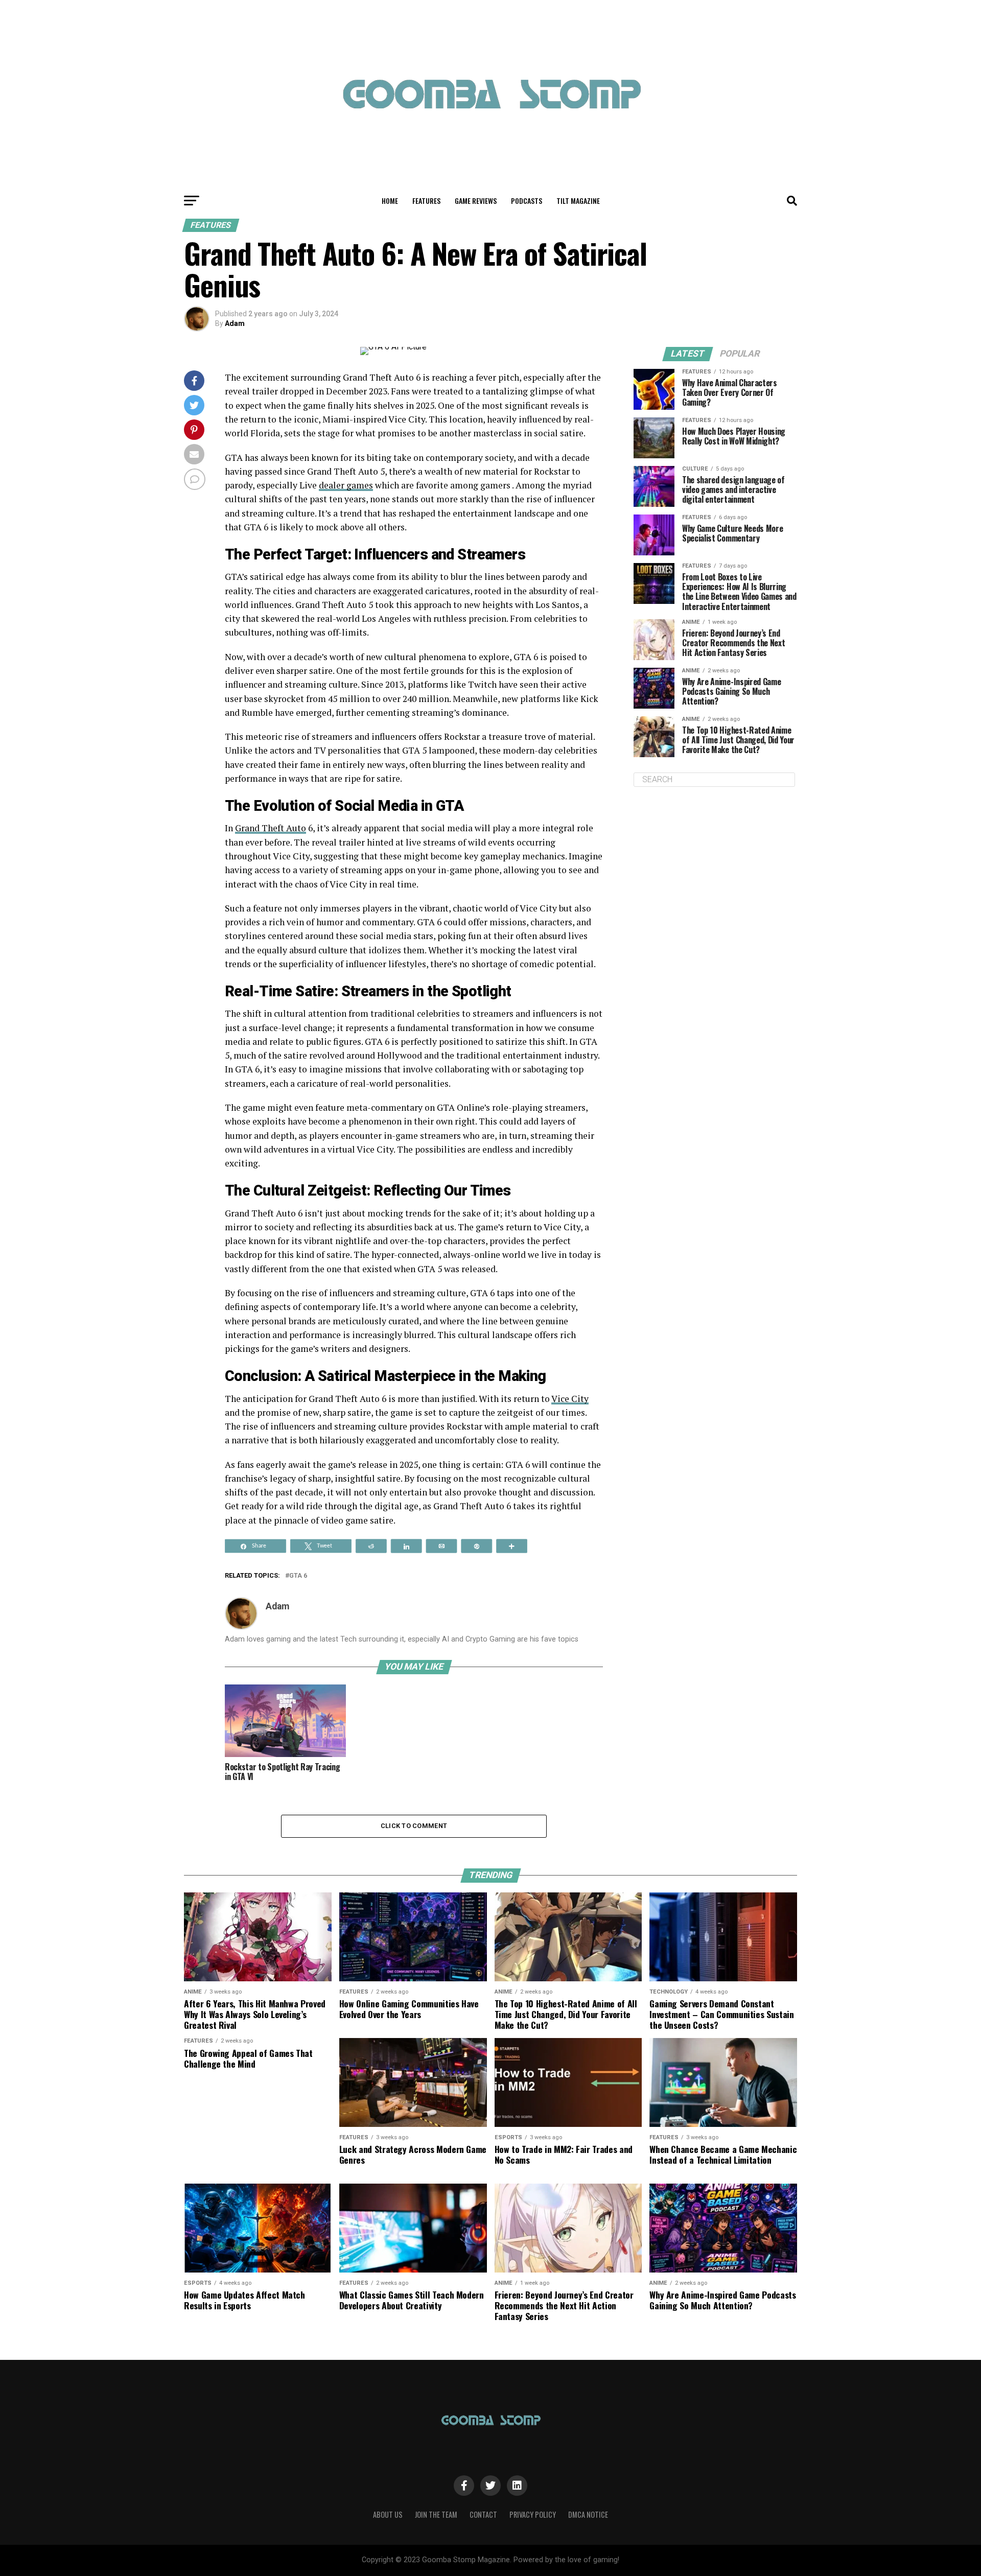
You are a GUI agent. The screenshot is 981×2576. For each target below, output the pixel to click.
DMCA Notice (588, 2514)
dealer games (346, 485)
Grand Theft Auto (271, 828)
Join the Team (436, 2514)
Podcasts (527, 201)
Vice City (570, 1399)
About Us (388, 2514)
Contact (483, 2514)
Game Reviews (476, 201)
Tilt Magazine (578, 201)
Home (390, 201)
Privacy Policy (533, 2514)
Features (426, 201)
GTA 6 (298, 1576)
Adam (235, 323)
